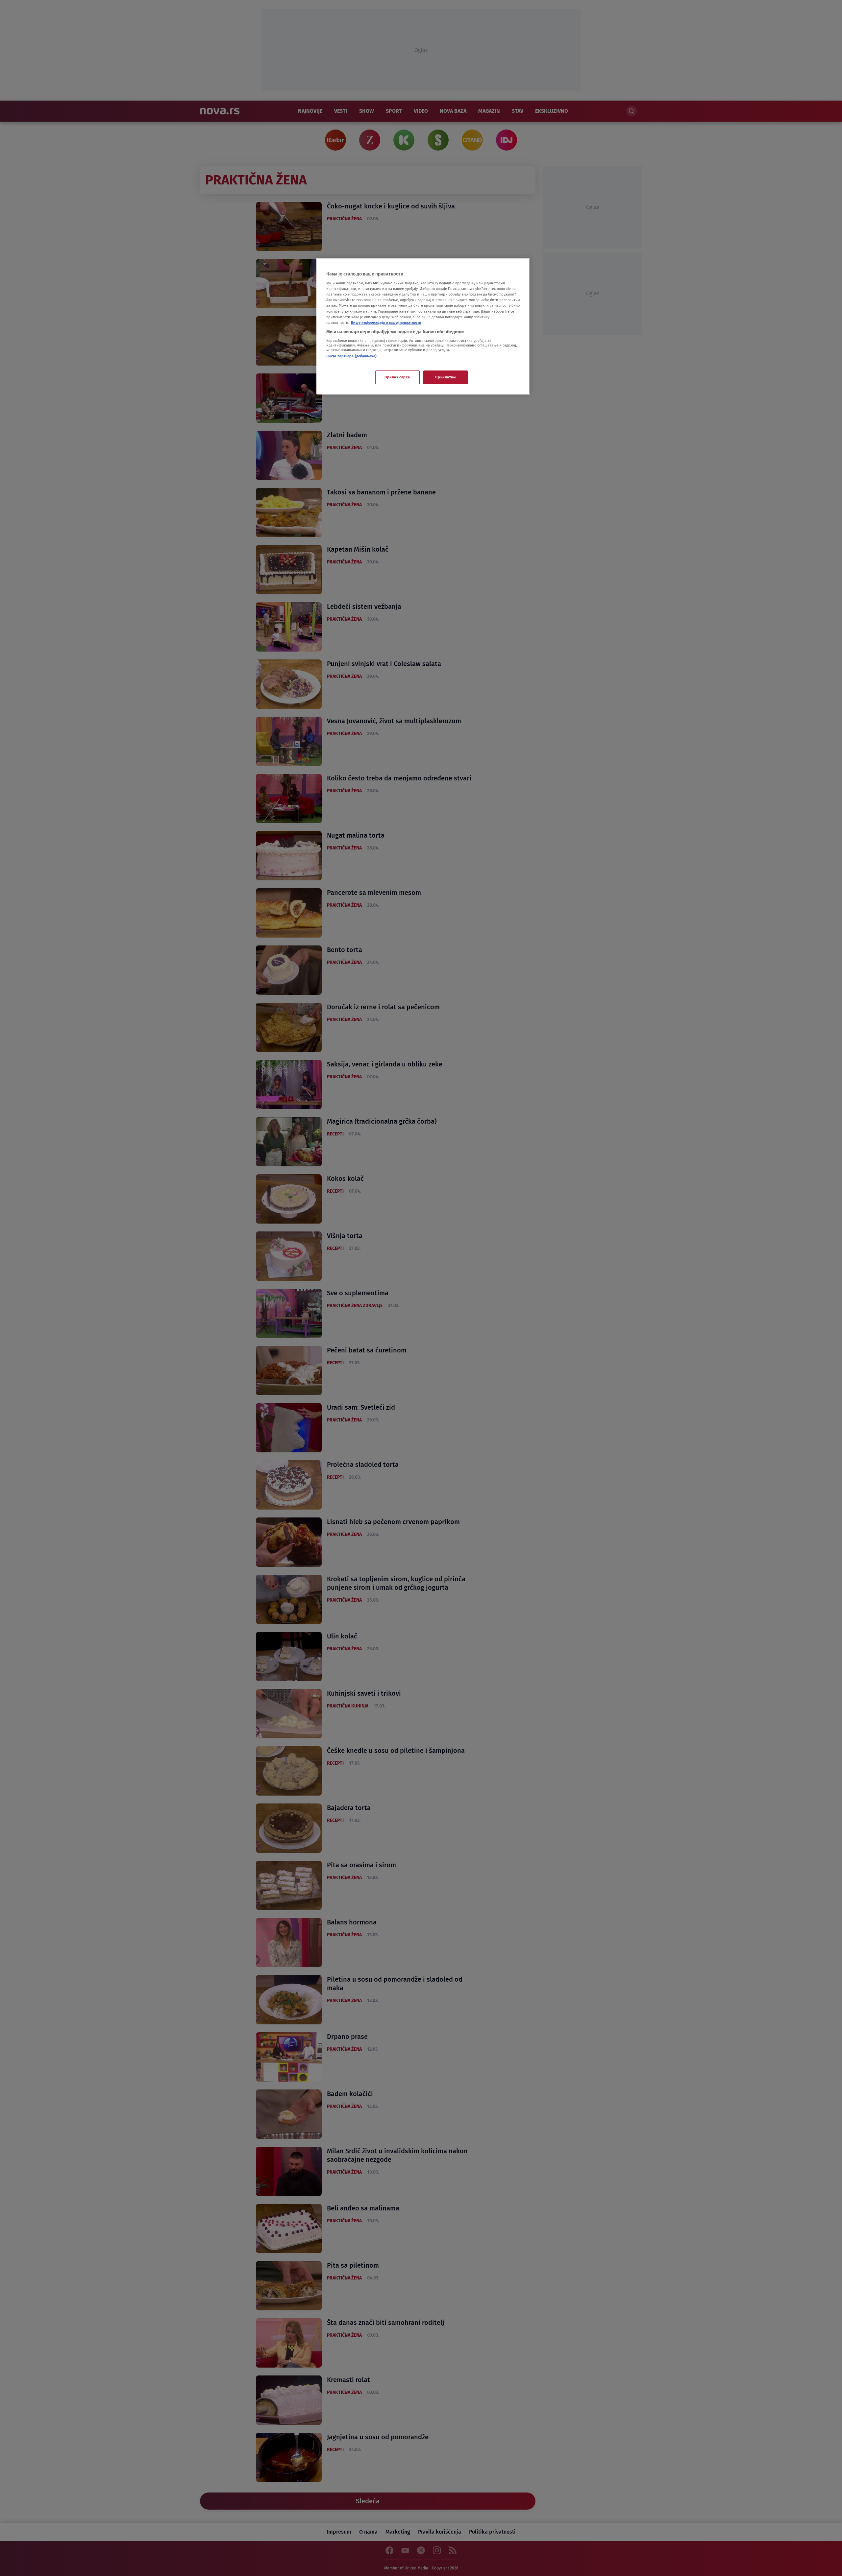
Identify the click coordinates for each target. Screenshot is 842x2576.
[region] (423, 326)
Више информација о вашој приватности (386, 322)
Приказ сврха (397, 377)
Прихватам (445, 377)
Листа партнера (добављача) (351, 356)
